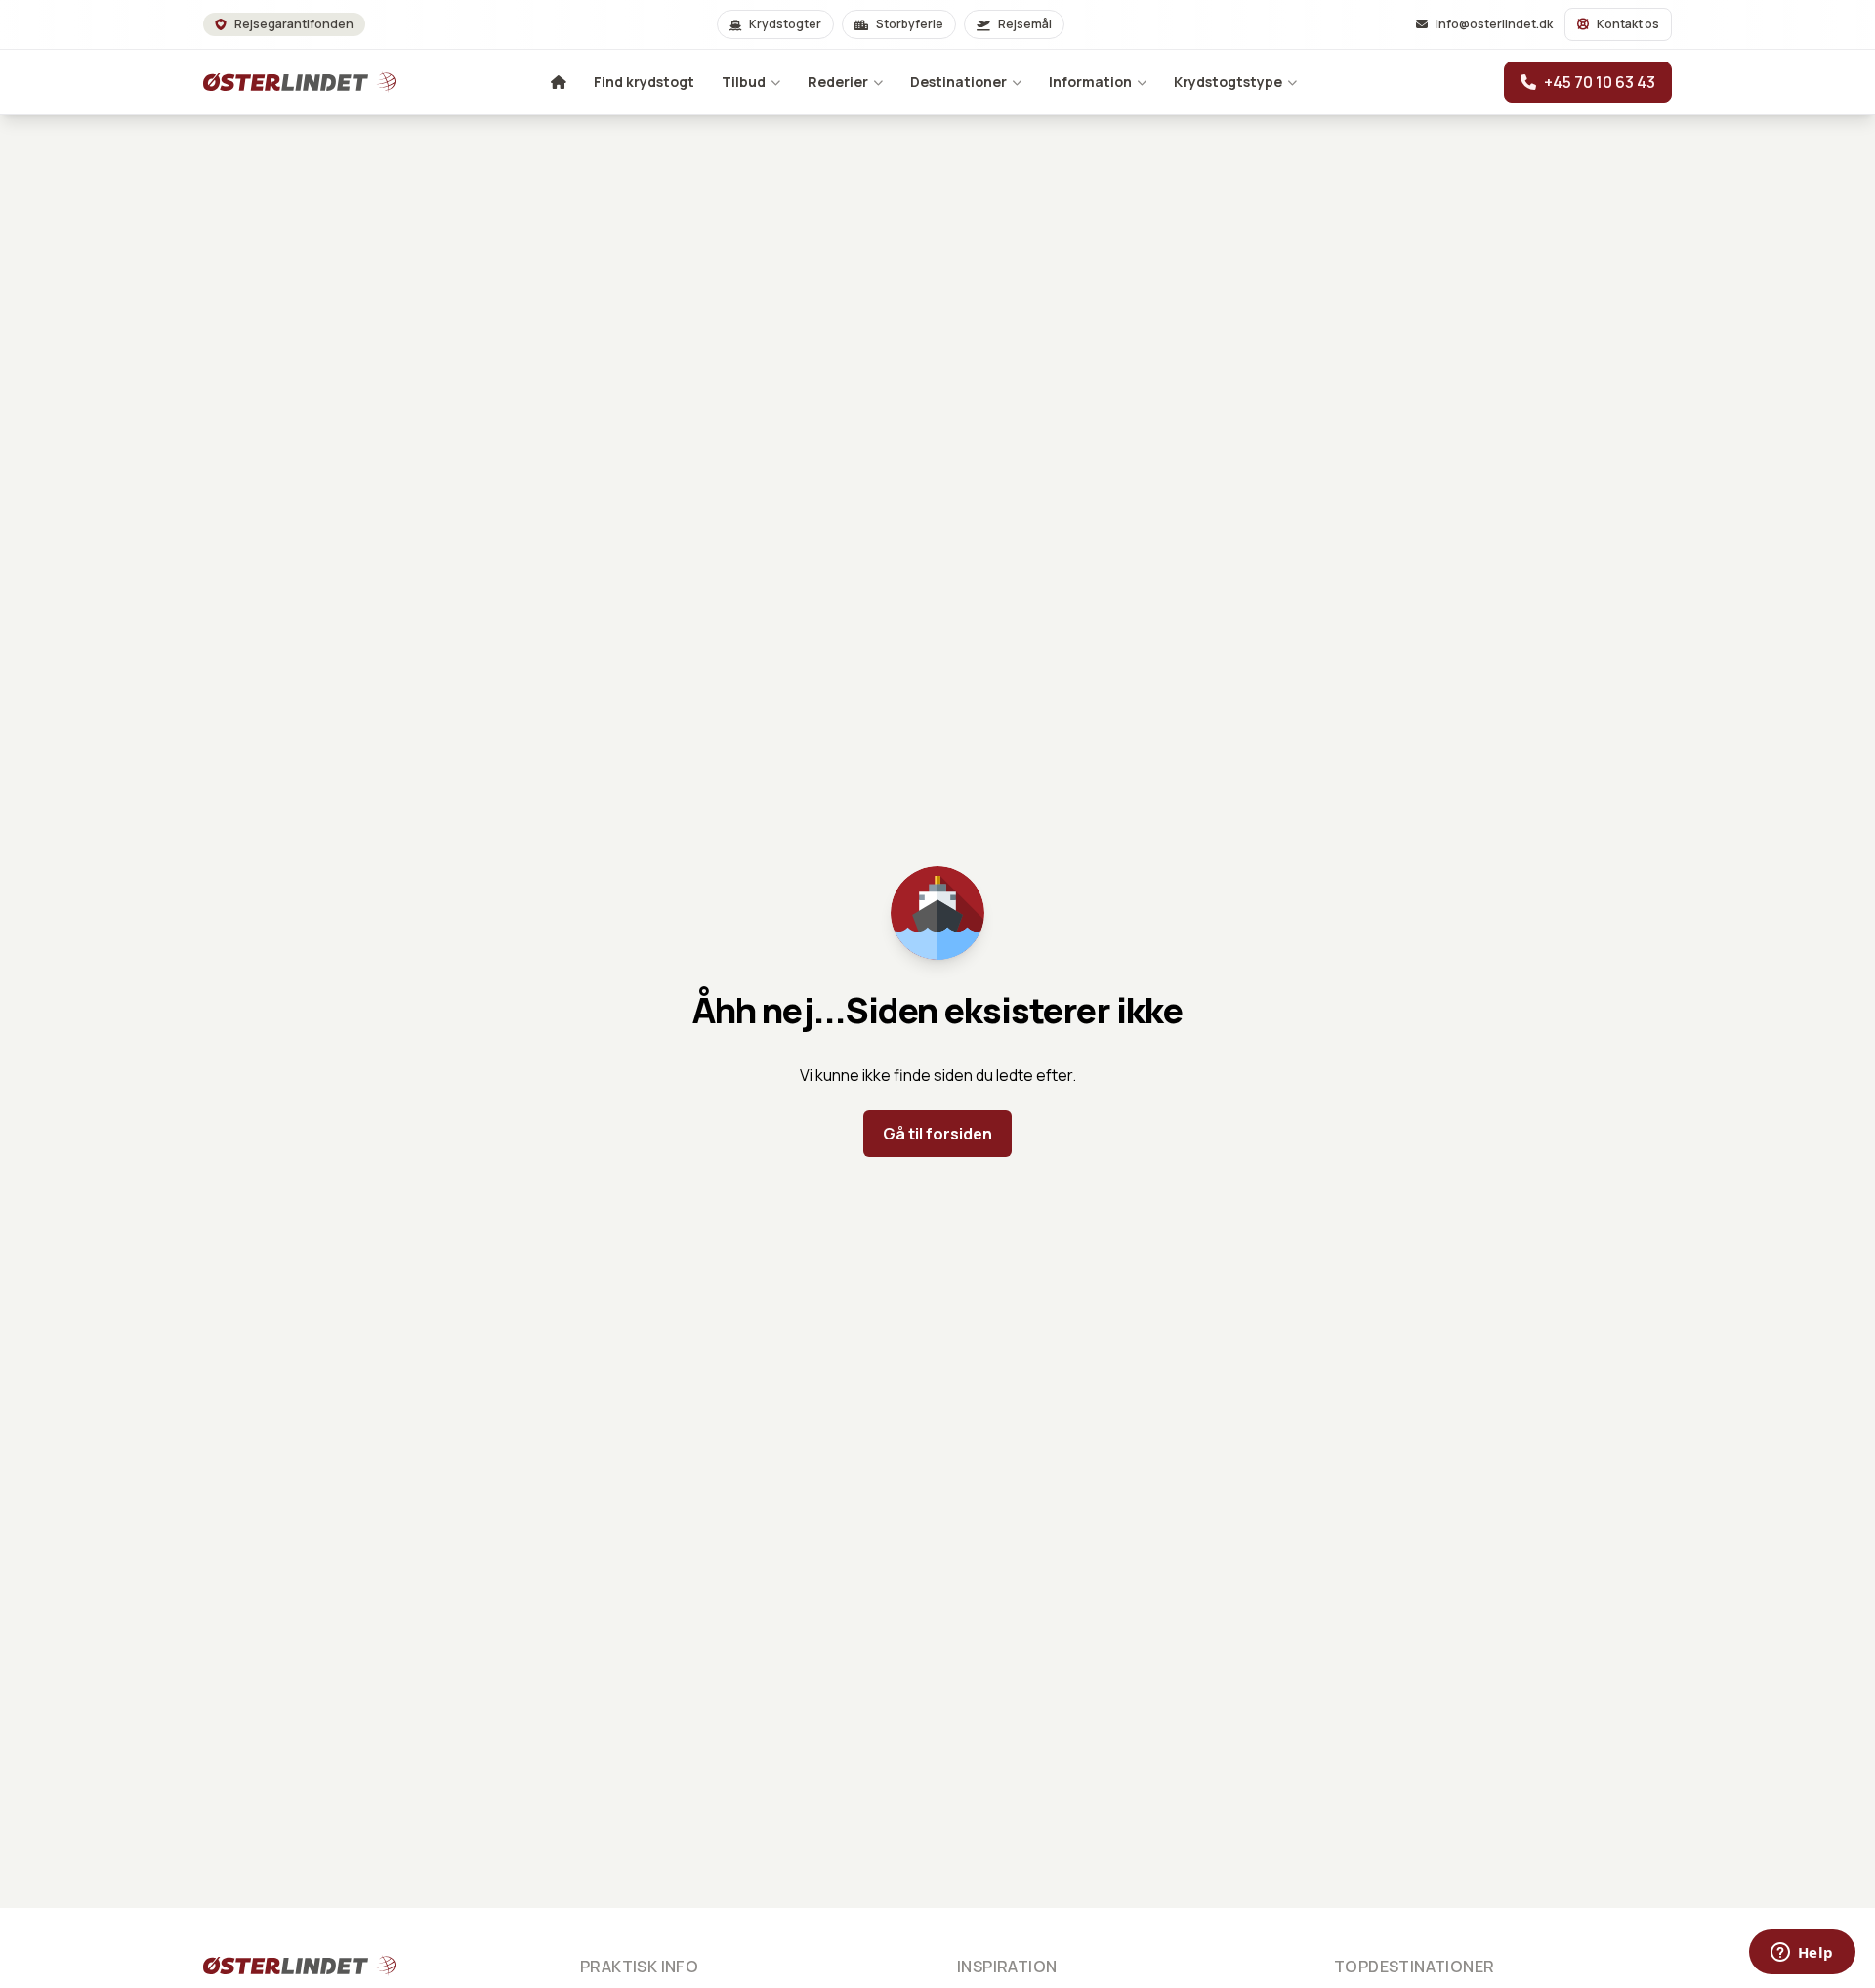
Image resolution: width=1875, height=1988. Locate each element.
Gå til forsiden (937, 1134)
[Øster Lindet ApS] (273, 1966)
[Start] (273, 82)
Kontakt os (1628, 24)
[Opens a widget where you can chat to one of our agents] (1802, 1954)
